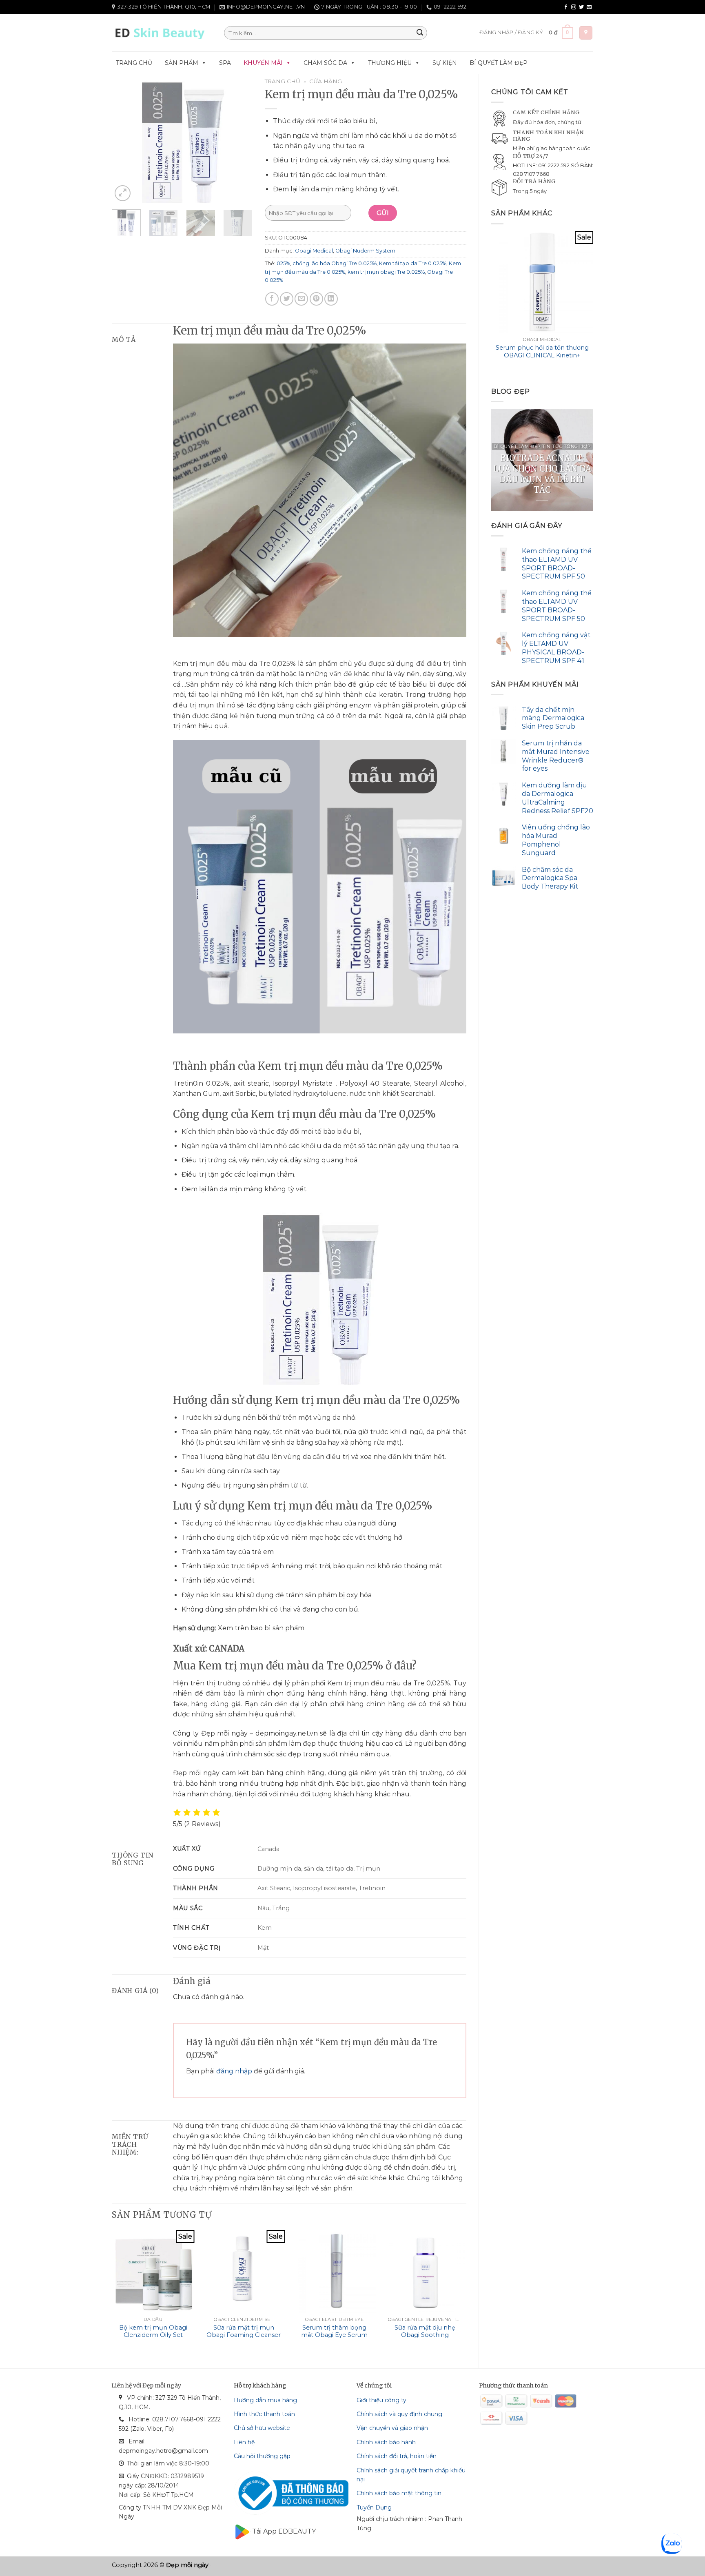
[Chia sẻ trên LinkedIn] (331, 299)
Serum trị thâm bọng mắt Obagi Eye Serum (334, 2331)
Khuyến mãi (263, 63)
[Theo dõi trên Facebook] (566, 7)
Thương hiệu (390, 63)
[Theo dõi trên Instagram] (574, 7)
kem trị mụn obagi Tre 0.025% (386, 272)
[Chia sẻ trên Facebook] (272, 299)
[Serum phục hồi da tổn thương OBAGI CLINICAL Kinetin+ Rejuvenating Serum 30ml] (542, 282)
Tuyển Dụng (374, 2507)
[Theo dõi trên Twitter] (581, 7)
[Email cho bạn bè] (301, 299)
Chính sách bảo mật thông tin (399, 2493)
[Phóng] (123, 193)
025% (283, 263)
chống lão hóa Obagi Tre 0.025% (335, 263)
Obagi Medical (314, 251)
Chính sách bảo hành (386, 2442)
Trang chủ (134, 63)
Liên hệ (244, 2442)
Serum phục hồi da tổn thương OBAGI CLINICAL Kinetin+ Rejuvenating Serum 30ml (542, 355)
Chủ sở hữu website (262, 2428)
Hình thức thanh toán (264, 2414)
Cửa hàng (326, 81)
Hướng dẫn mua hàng (265, 2400)
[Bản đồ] (586, 33)
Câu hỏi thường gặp (262, 2456)
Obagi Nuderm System (365, 251)
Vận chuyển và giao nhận (392, 2428)
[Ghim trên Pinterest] (316, 299)
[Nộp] (420, 33)
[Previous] (492, 303)
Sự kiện (445, 63)
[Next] (593, 303)
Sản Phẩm (182, 63)
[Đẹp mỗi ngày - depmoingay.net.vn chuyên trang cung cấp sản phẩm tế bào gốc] (162, 33)
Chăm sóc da (325, 63)
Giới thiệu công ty (381, 2400)
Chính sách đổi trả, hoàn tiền (397, 2456)
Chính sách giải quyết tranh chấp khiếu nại (411, 2475)
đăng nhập (234, 2071)
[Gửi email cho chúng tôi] (589, 7)
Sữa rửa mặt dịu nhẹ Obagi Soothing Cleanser (425, 2335)
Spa (225, 63)
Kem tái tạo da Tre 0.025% (413, 263)
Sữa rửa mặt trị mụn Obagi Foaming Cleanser (244, 2331)
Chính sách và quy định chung (399, 2414)
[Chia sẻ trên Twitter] (287, 299)
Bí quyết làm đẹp (499, 63)
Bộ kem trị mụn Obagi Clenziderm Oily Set (153, 2331)
